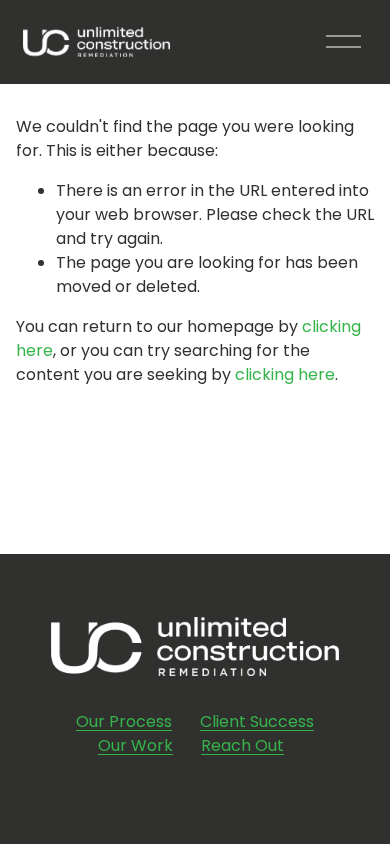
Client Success (257, 721)
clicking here (285, 374)
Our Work (135, 745)
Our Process (124, 721)
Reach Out (242, 745)
